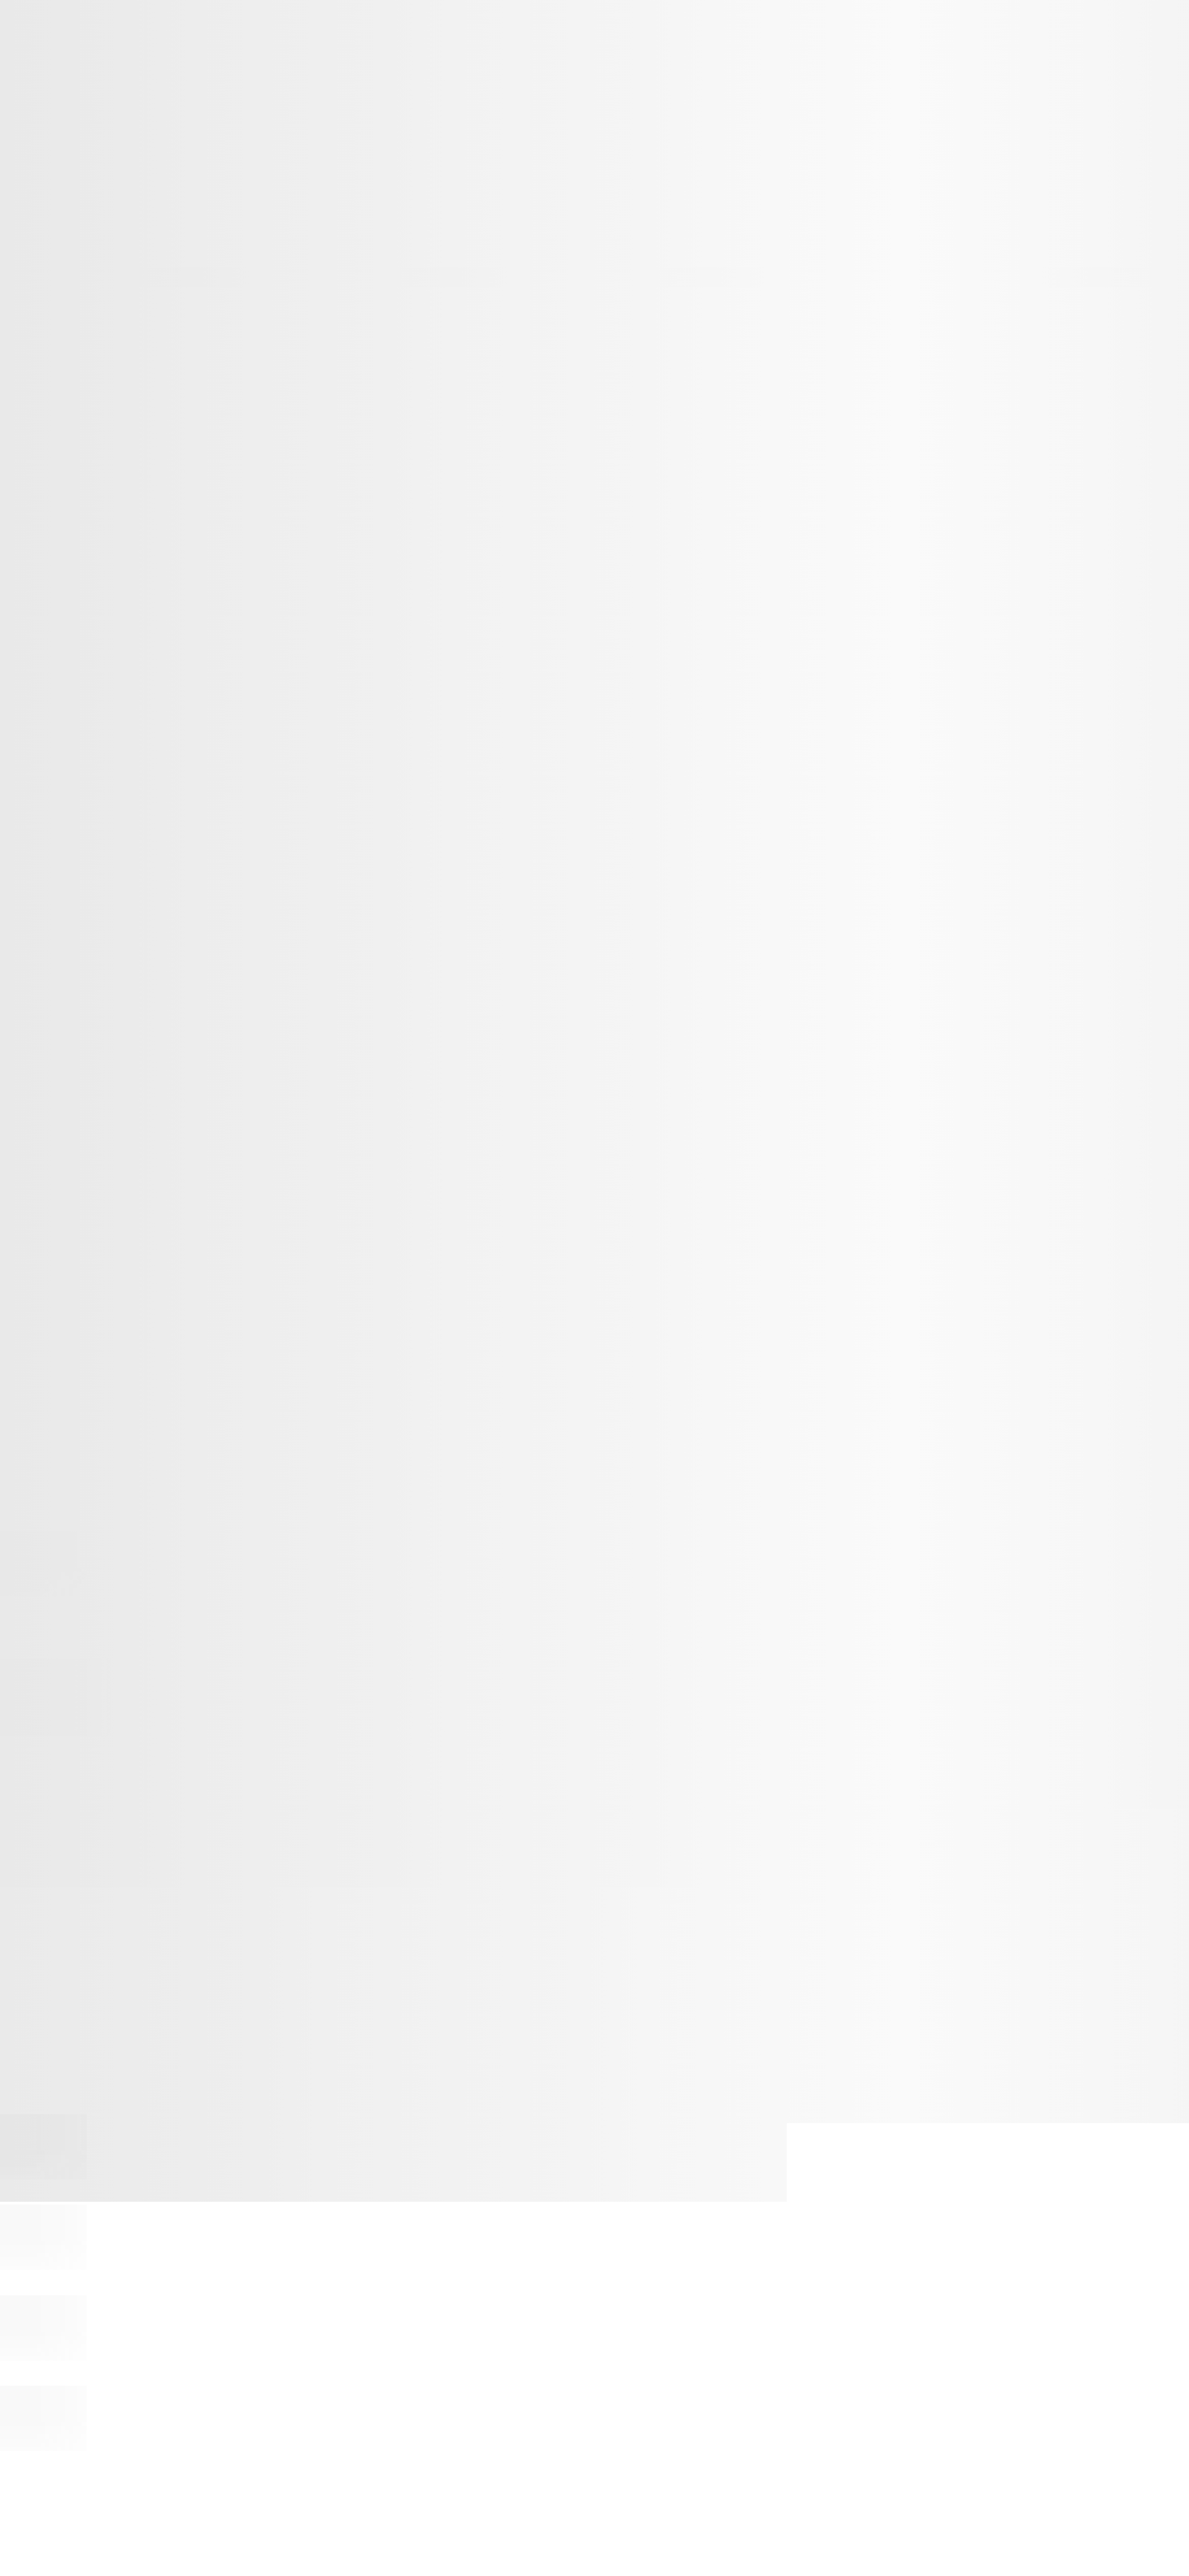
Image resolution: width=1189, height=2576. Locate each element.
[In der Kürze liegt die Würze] (43, 2449)
